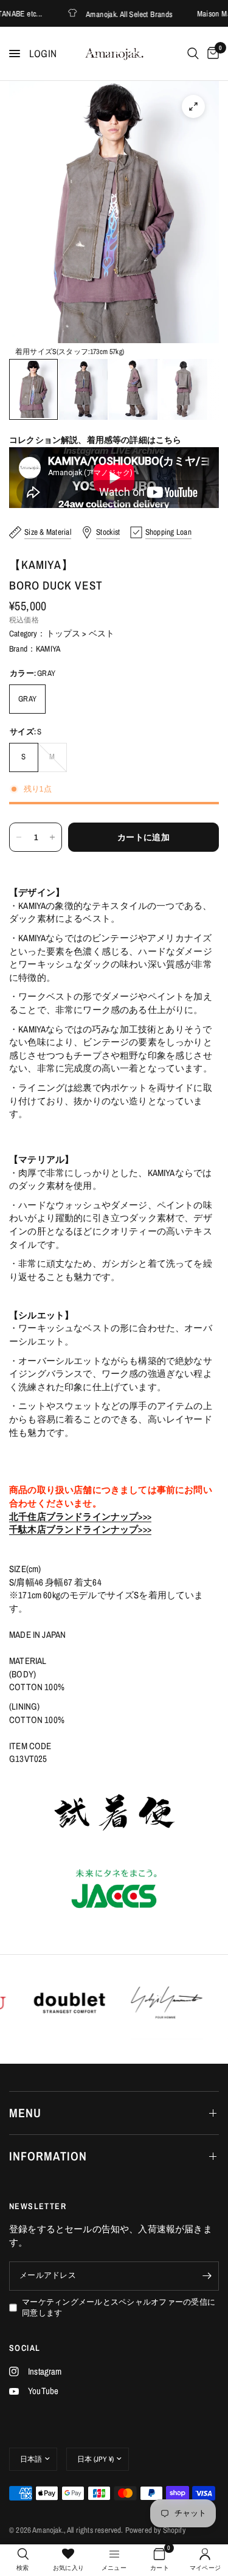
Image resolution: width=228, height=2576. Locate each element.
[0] (211, 54)
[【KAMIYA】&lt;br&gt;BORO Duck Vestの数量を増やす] (52, 837)
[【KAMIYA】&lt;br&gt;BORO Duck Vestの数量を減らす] (19, 837)
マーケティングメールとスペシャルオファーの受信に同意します (119, 2308)
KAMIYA (48, 649)
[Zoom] (193, 106)
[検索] (193, 54)
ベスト (102, 633)
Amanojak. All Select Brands (113, 14)
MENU (25, 2113)
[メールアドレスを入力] (207, 2276)
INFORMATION (48, 2156)
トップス (64, 633)
